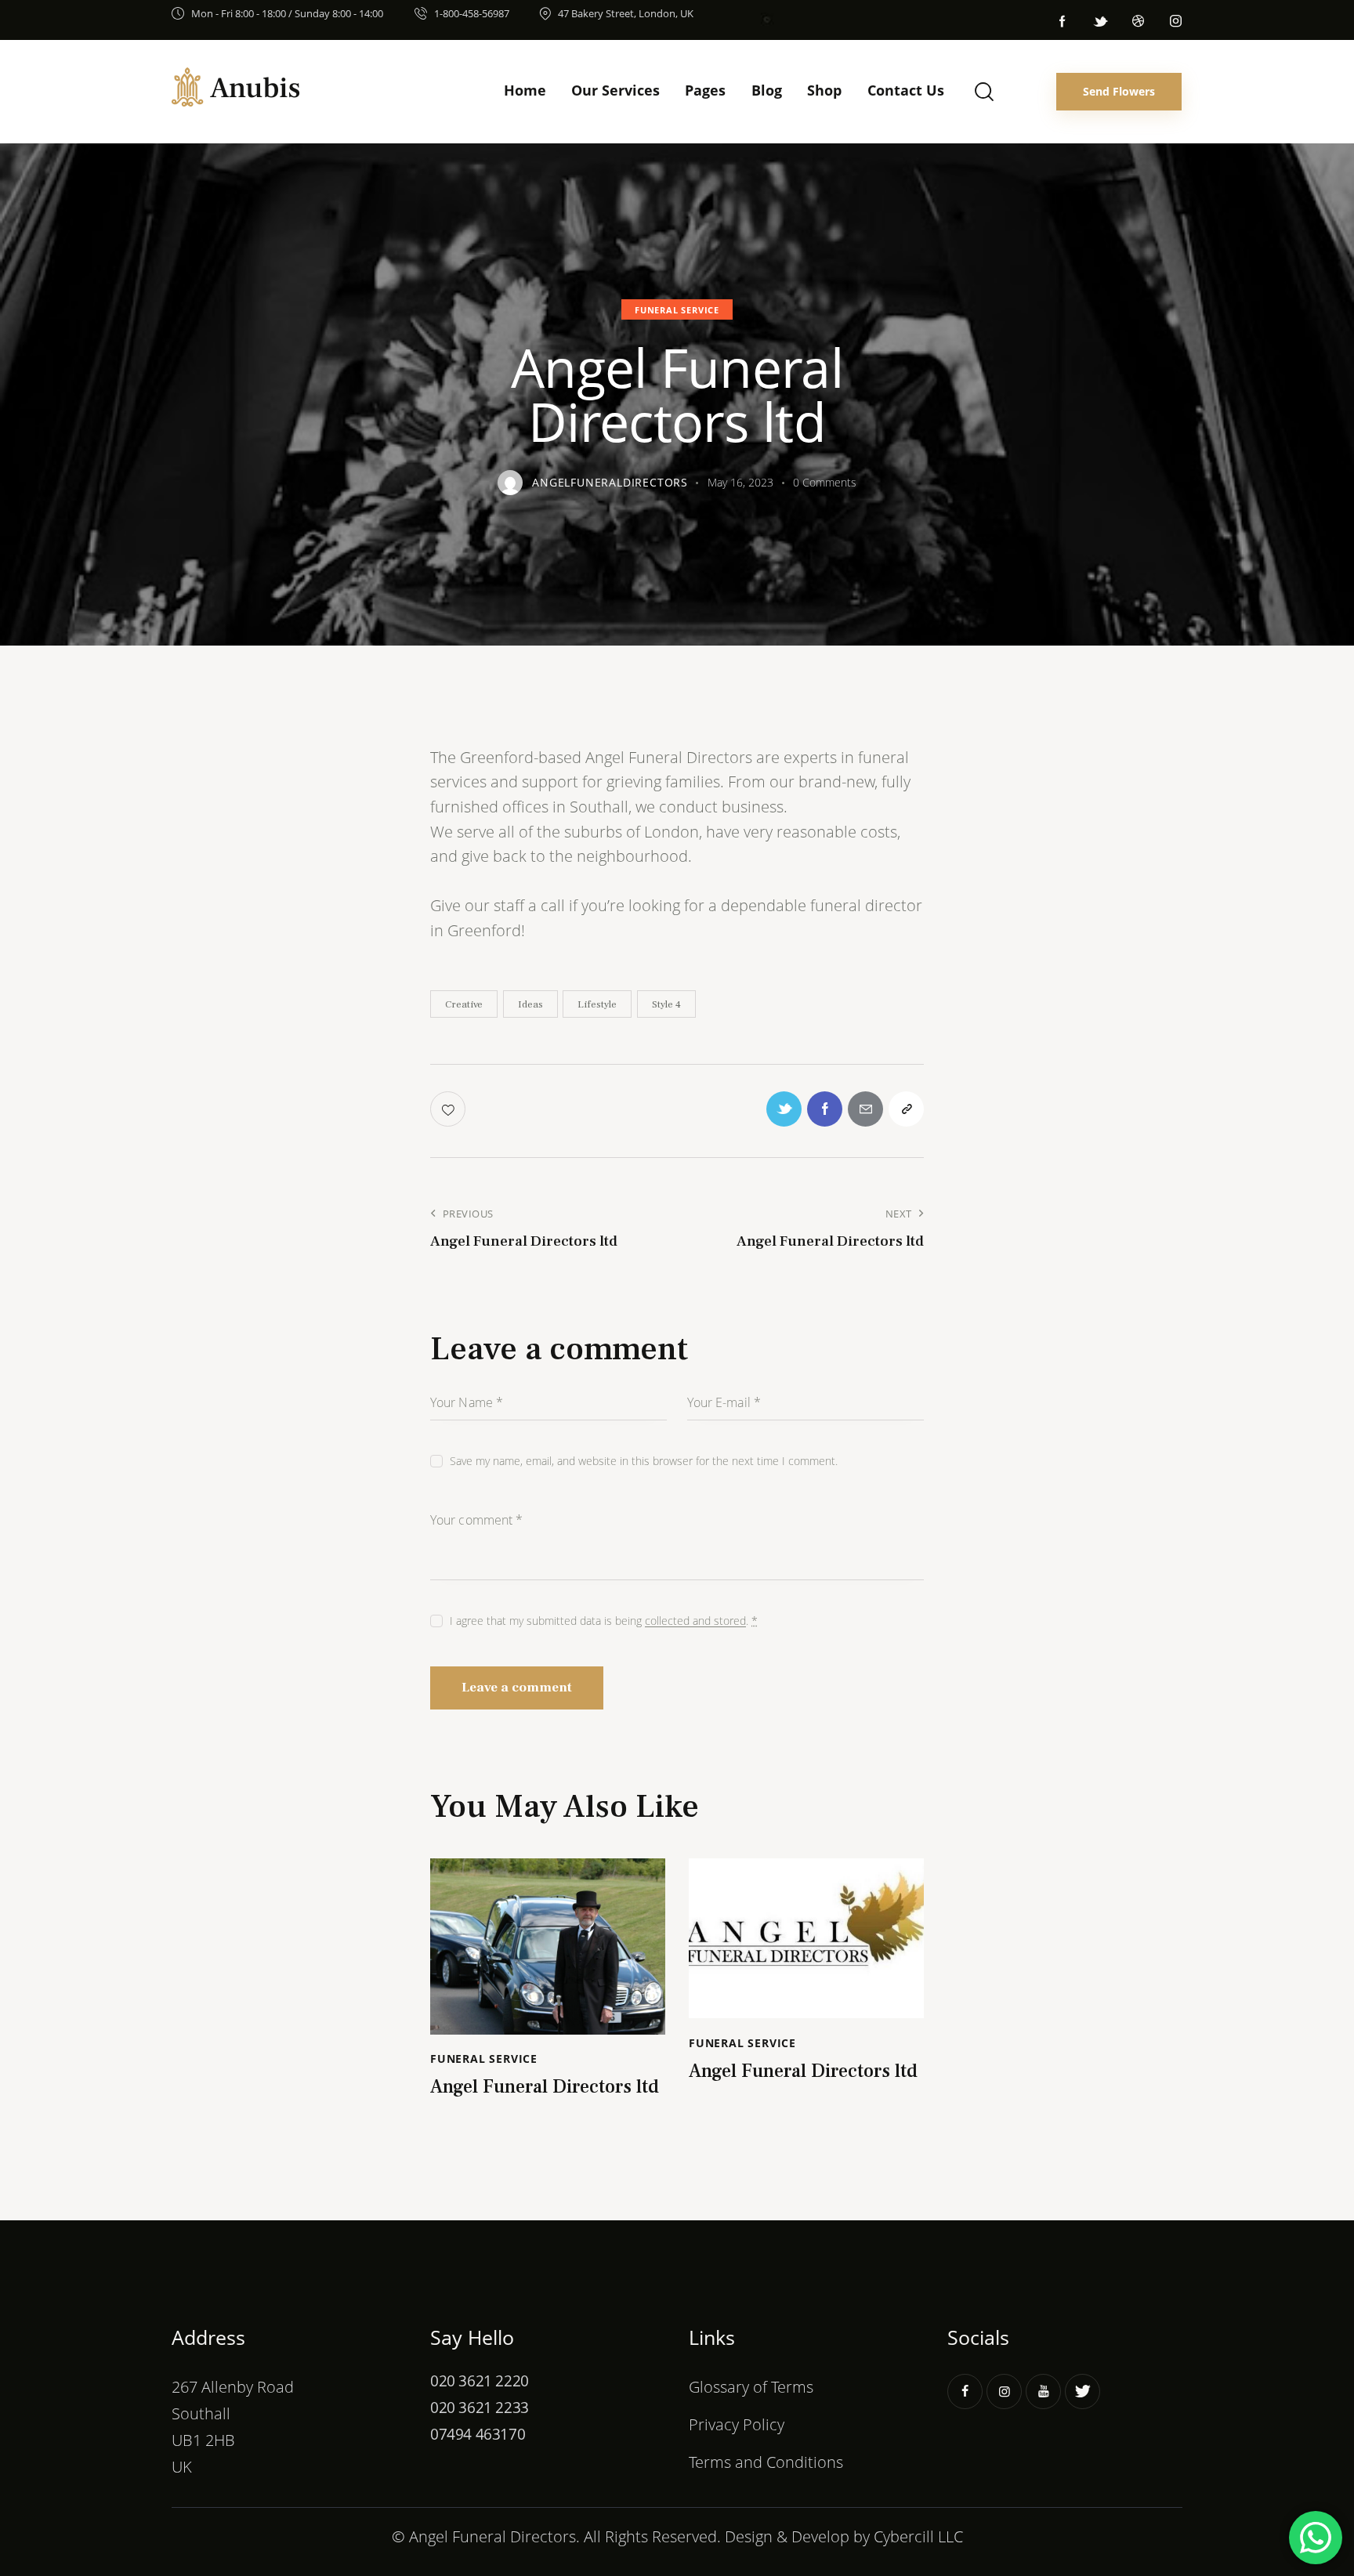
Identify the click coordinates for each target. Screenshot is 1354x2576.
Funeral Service (677, 310)
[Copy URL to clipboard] (906, 1109)
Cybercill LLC (918, 2536)
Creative (464, 1004)
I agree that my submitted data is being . (604, 1621)
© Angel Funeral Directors (484, 2536)
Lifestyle (597, 1004)
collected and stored (695, 1621)
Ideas (530, 1004)
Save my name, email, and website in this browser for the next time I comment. (644, 1461)
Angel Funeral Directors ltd (545, 2088)
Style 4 (666, 1004)
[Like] (449, 1109)
